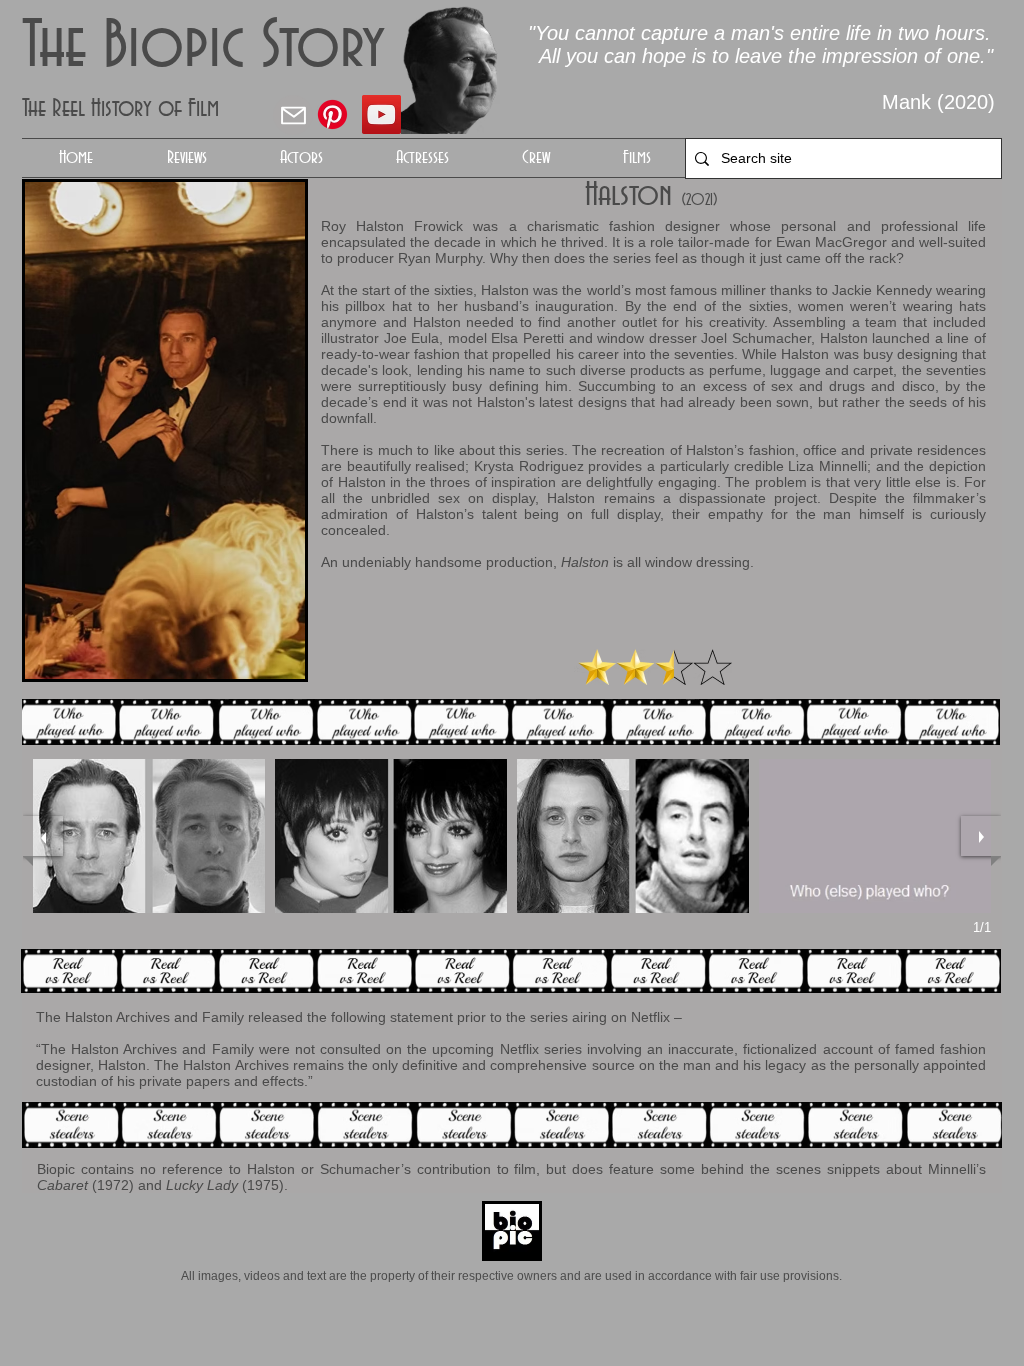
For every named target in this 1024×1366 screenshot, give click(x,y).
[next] (981, 836)
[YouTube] (381, 114)
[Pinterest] (332, 114)
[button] (301, 158)
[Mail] (293, 115)
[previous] (43, 836)
